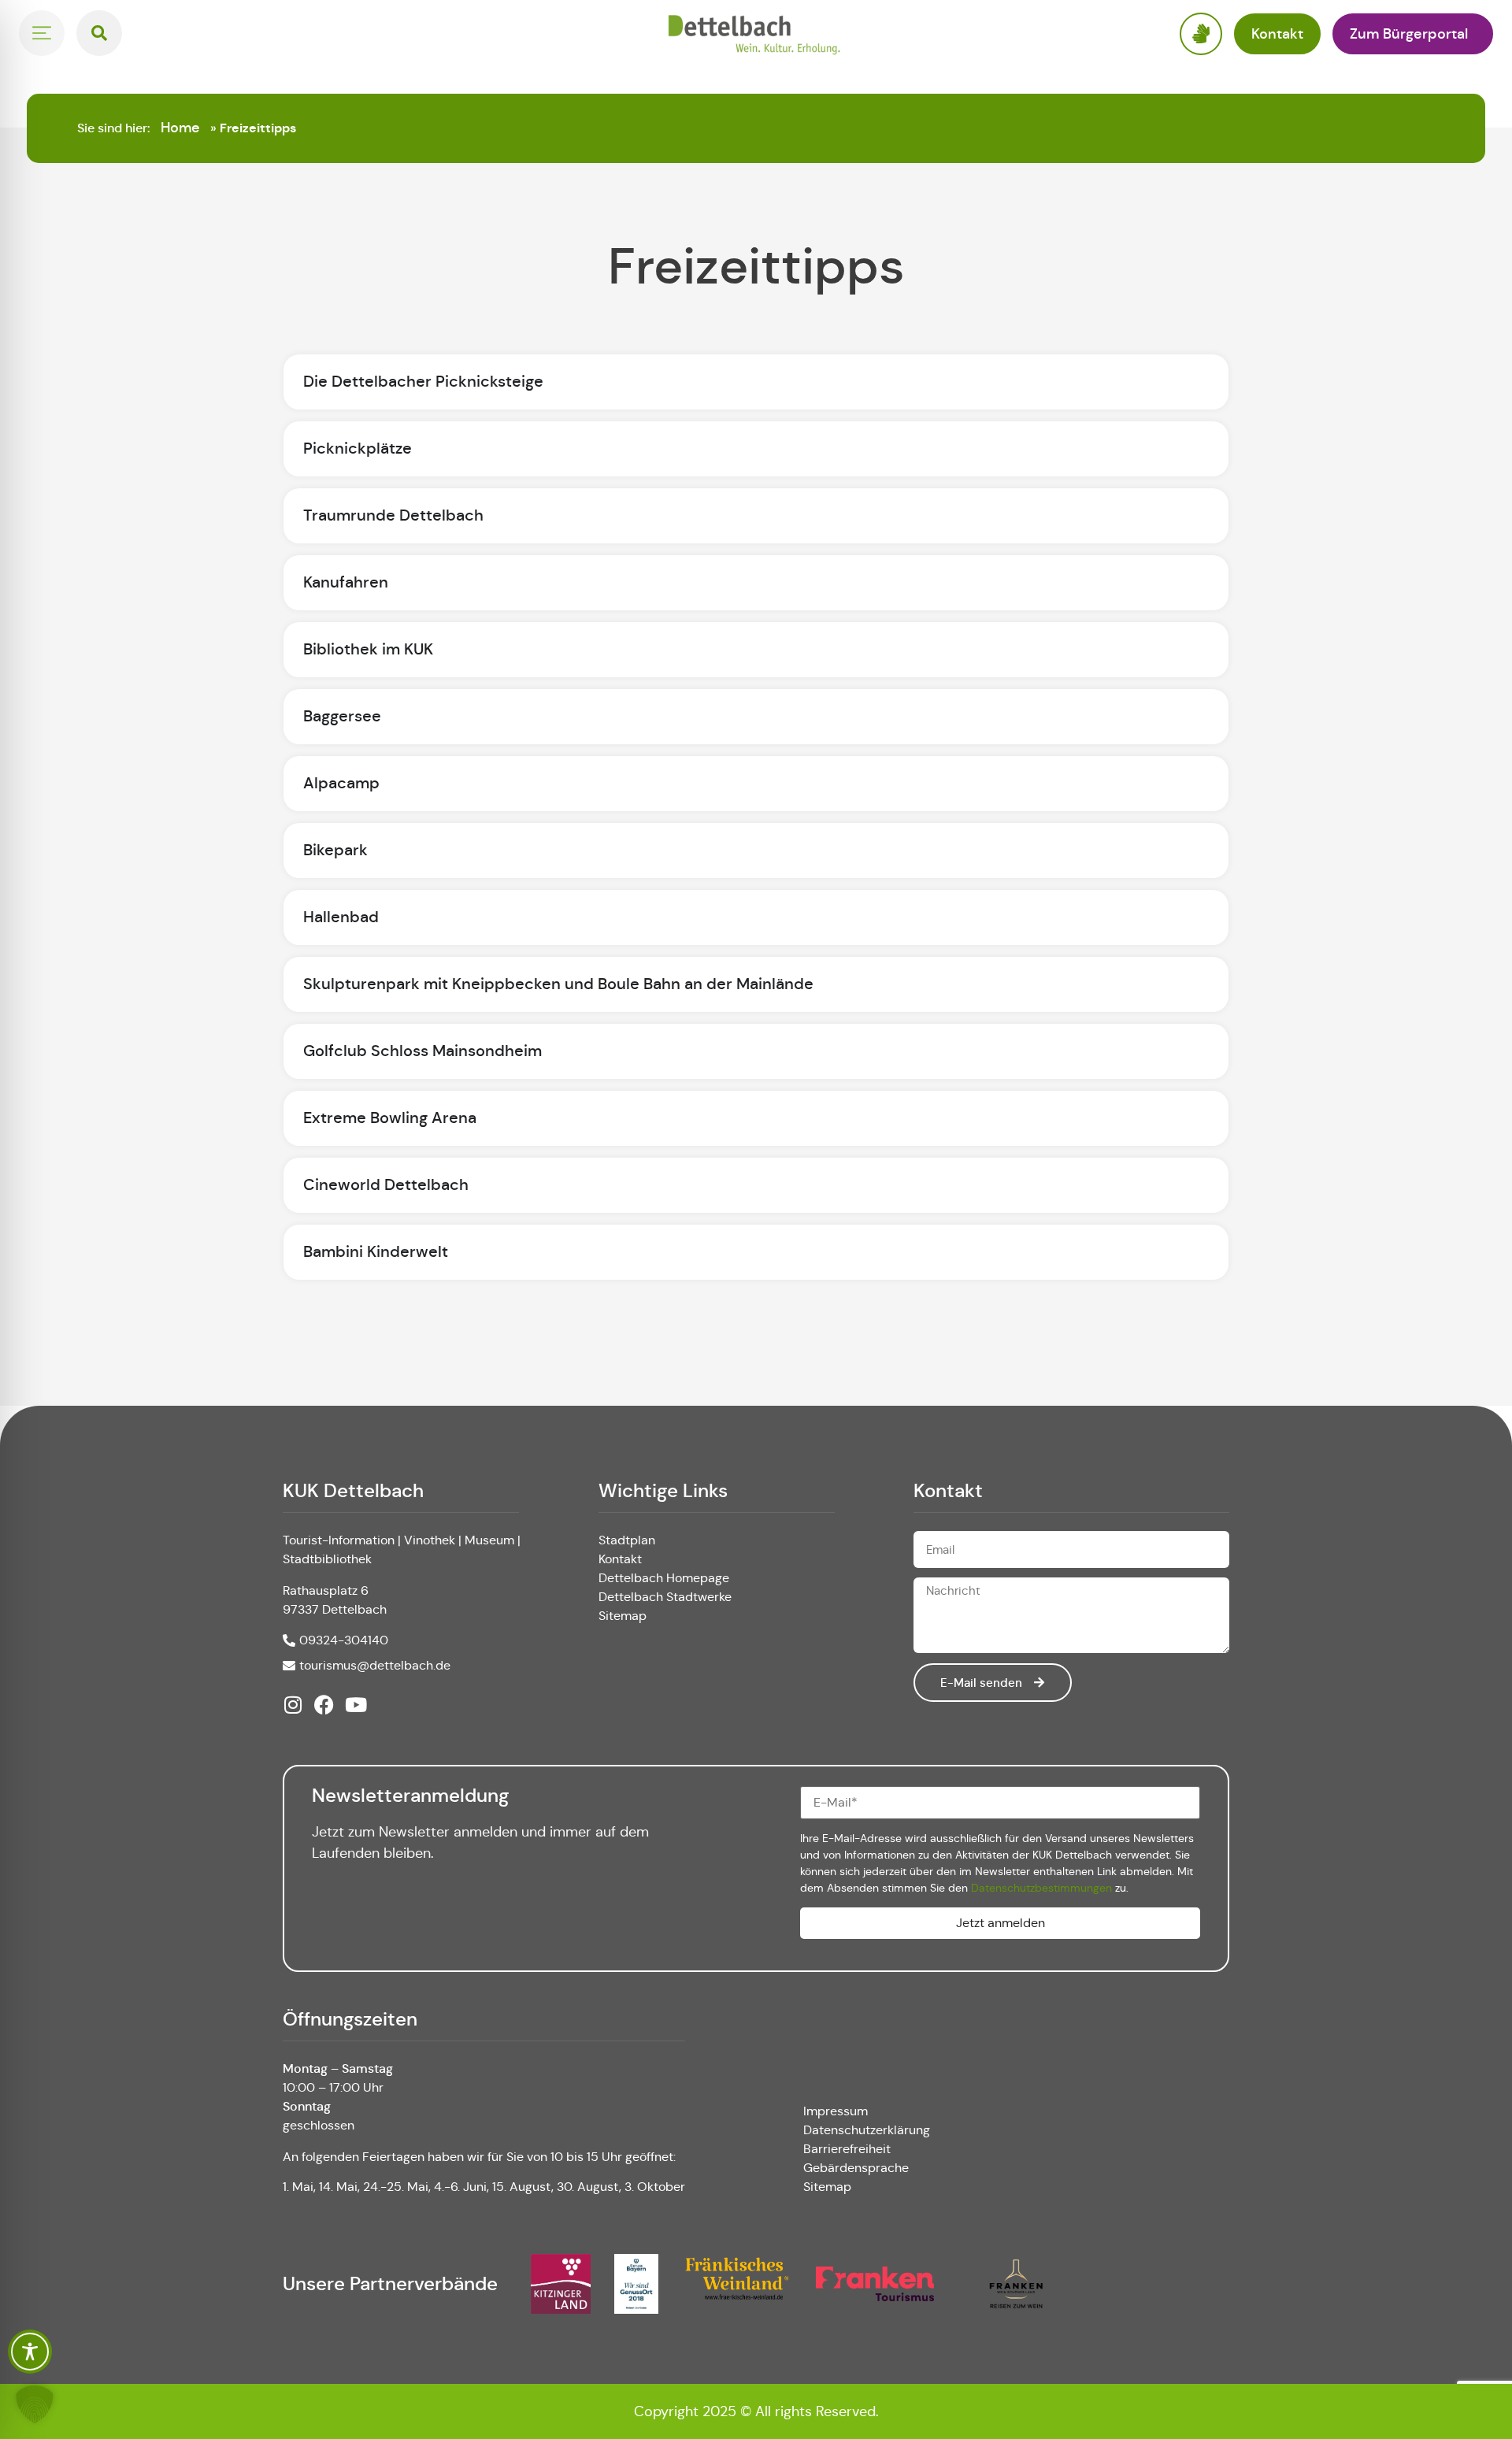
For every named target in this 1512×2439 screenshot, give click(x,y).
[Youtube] (356, 1705)
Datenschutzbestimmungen (1041, 1888)
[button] (35, 2404)
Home (180, 128)
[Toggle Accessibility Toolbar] (30, 2352)
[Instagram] (293, 1705)
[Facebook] (324, 1705)
